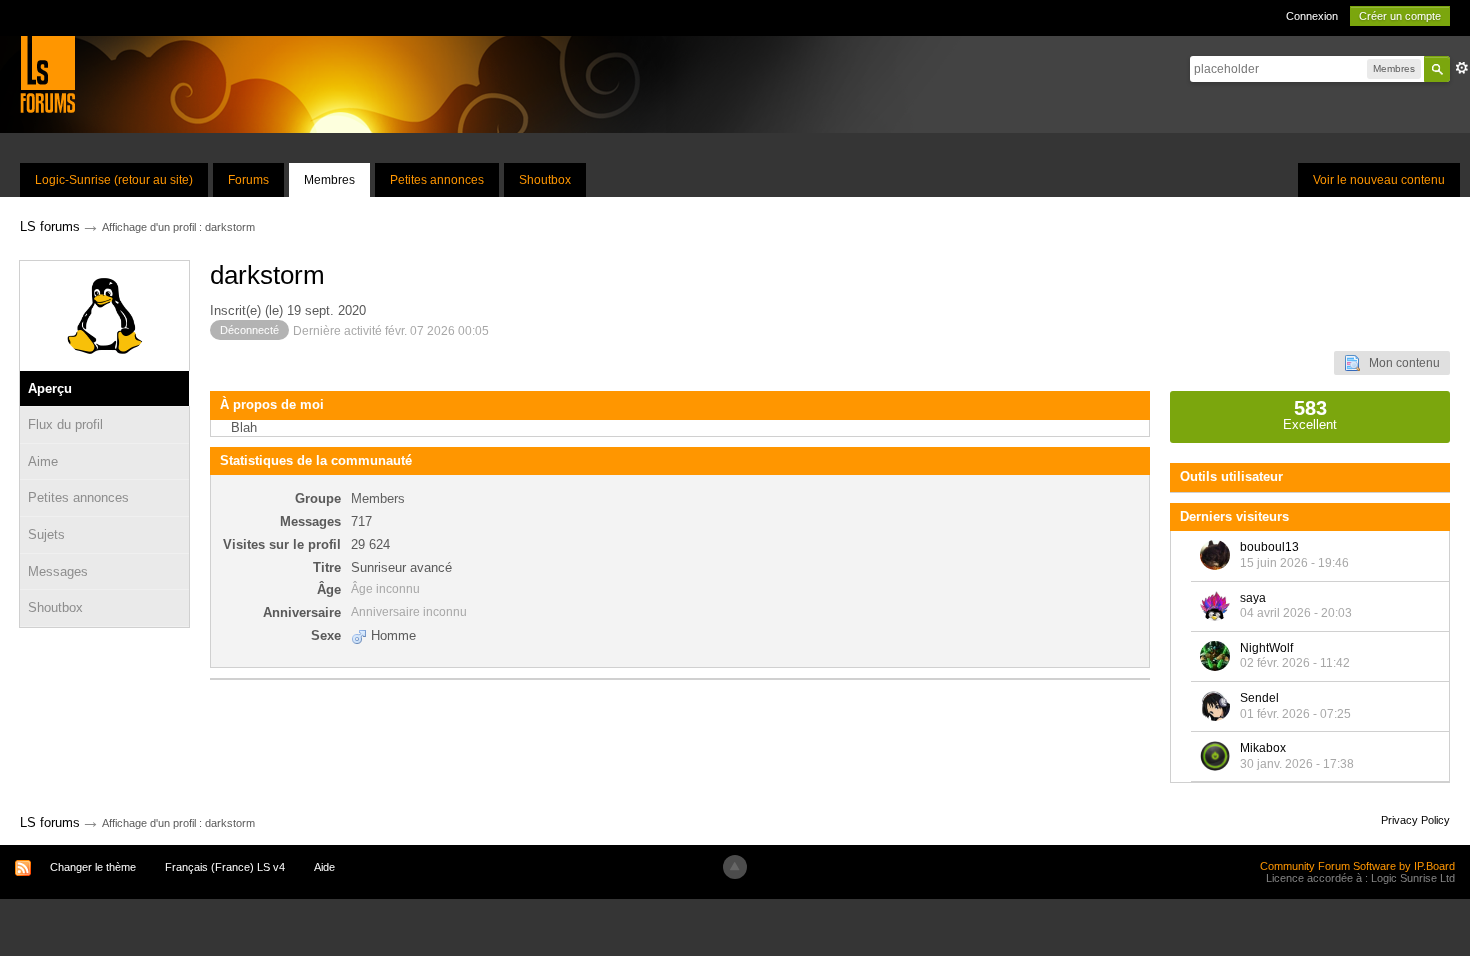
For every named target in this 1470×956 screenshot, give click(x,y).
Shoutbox (545, 180)
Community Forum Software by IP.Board (1357, 866)
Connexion (1312, 16)
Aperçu (50, 388)
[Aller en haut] (735, 867)
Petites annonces (437, 180)
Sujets (46, 534)
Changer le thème (93, 867)
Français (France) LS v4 (225, 867)
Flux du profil (65, 424)
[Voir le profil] (1215, 555)
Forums (248, 180)
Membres (329, 180)
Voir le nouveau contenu (1379, 180)
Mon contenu (1400, 363)
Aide (324, 867)
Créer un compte (1400, 16)
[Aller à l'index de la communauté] (47, 73)
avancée (1462, 68)
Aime (43, 461)
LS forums (50, 822)
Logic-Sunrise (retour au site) (114, 180)
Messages (58, 571)
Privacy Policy (1415, 820)
